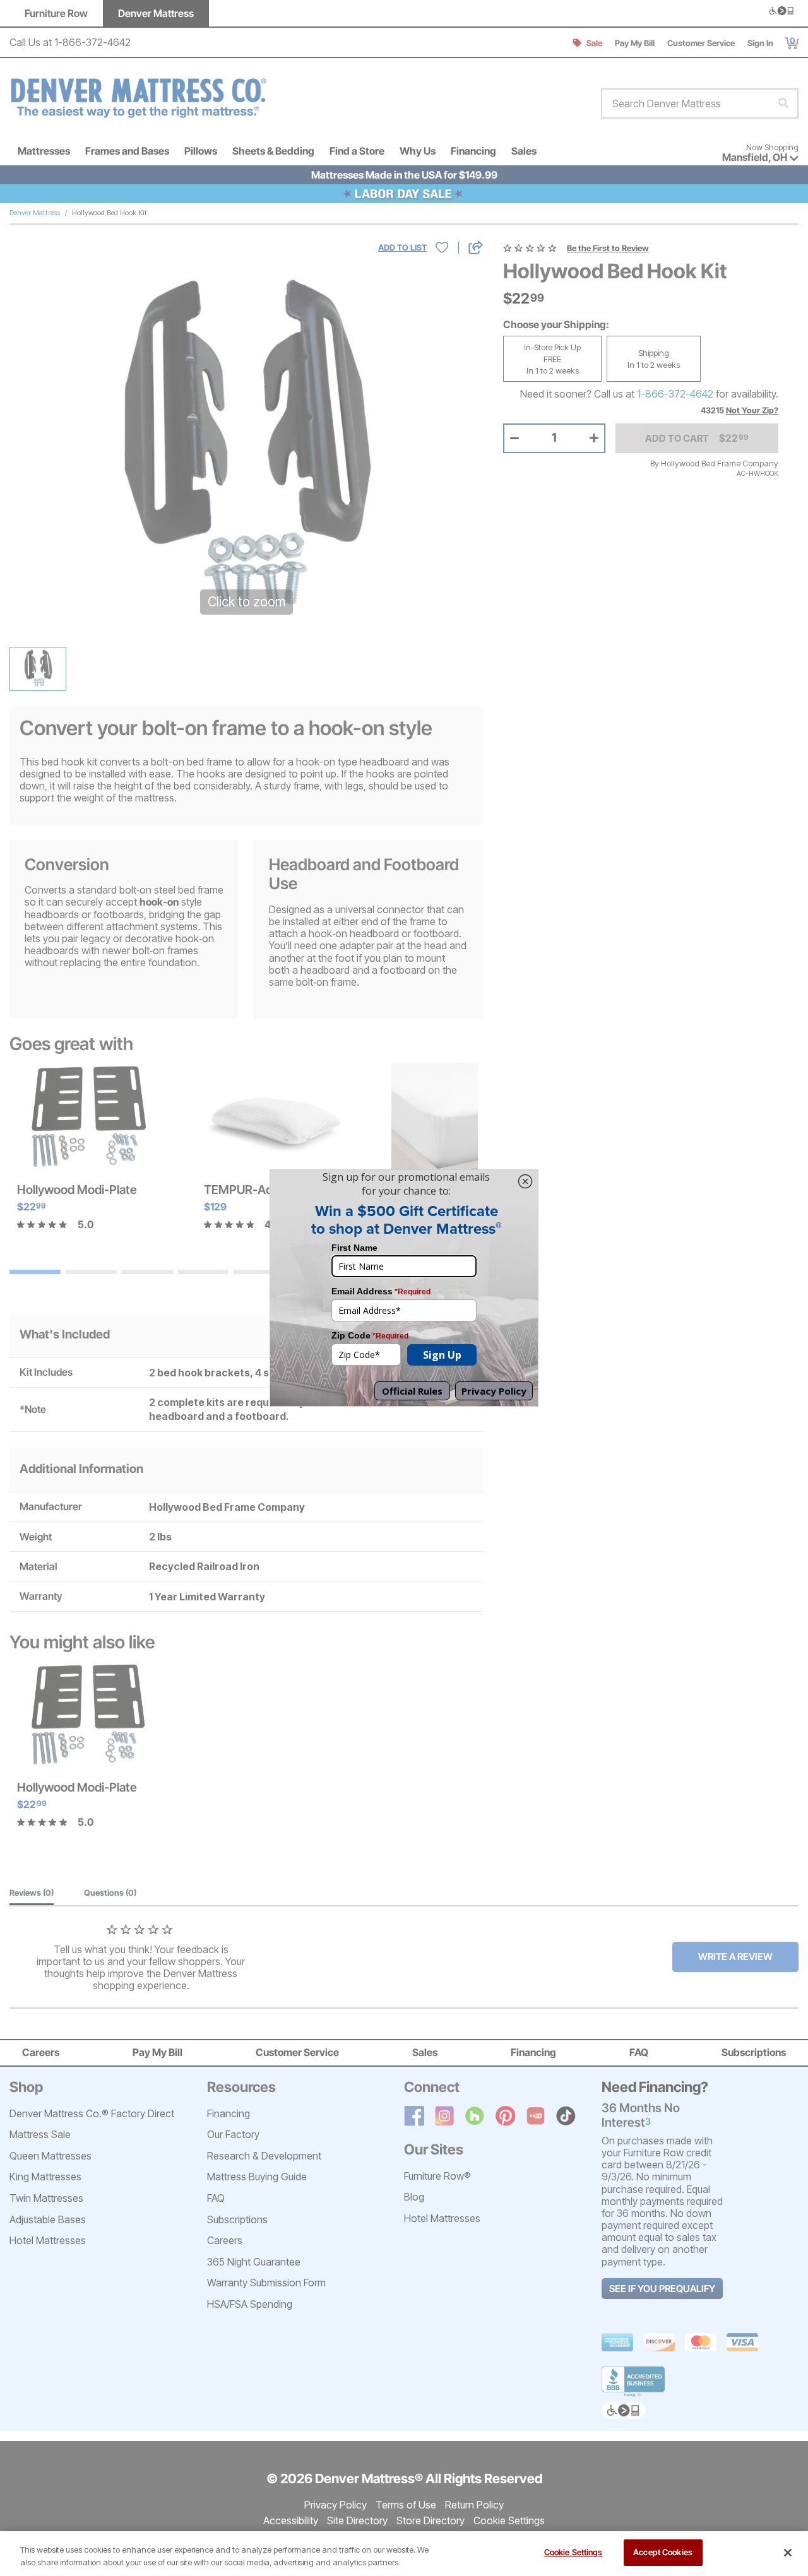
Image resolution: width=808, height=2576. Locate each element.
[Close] (788, 2553)
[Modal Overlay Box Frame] (404, 1288)
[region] (404, 2554)
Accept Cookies (663, 2552)
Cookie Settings (573, 2552)
